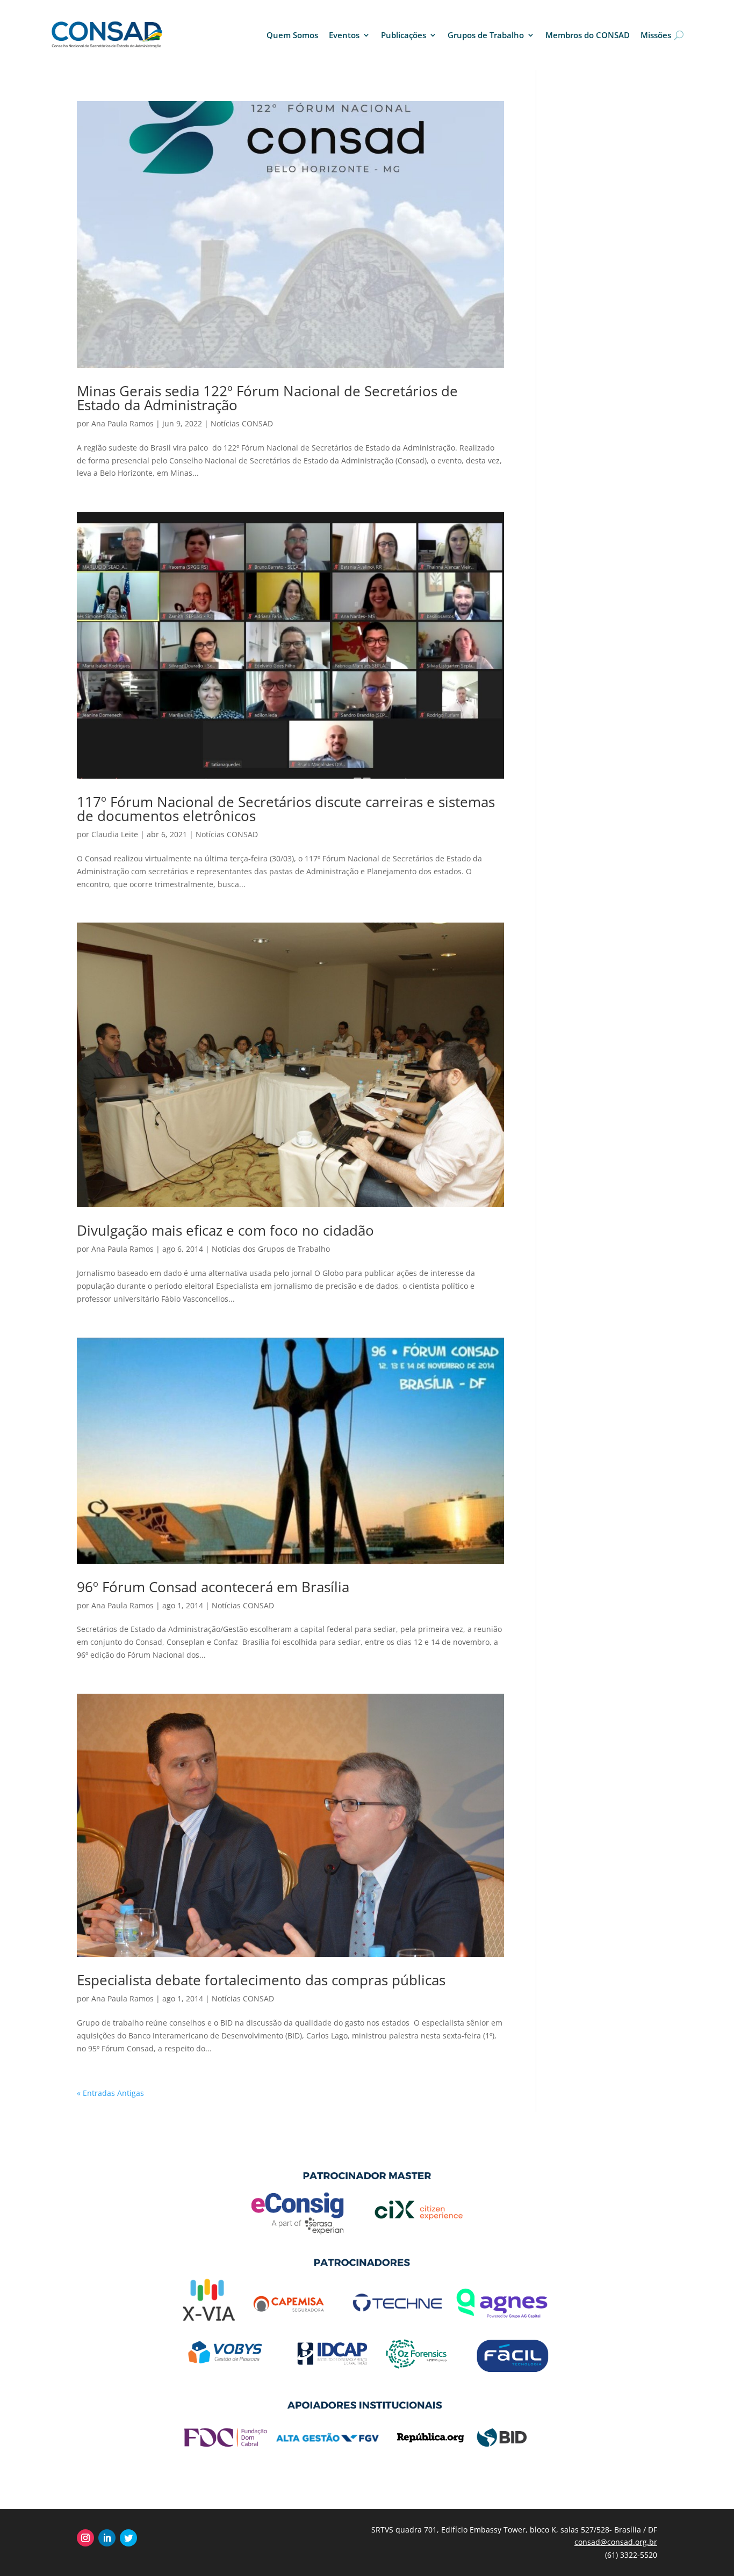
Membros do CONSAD (588, 35)
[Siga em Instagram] (85, 2538)
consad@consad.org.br (616, 2542)
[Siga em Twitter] (128, 2538)
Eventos (344, 35)
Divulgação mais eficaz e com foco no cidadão (225, 1230)
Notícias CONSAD (242, 423)
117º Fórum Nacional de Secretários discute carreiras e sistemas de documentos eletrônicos (286, 809)
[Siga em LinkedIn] (107, 2538)
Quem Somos (292, 35)
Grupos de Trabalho (486, 35)
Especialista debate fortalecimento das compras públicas (261, 1980)
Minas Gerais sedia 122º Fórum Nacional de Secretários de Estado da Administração (267, 398)
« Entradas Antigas (110, 2093)
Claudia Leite (115, 834)
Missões (656, 35)
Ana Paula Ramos (123, 423)
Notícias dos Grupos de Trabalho (271, 1249)
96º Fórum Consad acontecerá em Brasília (213, 1587)
